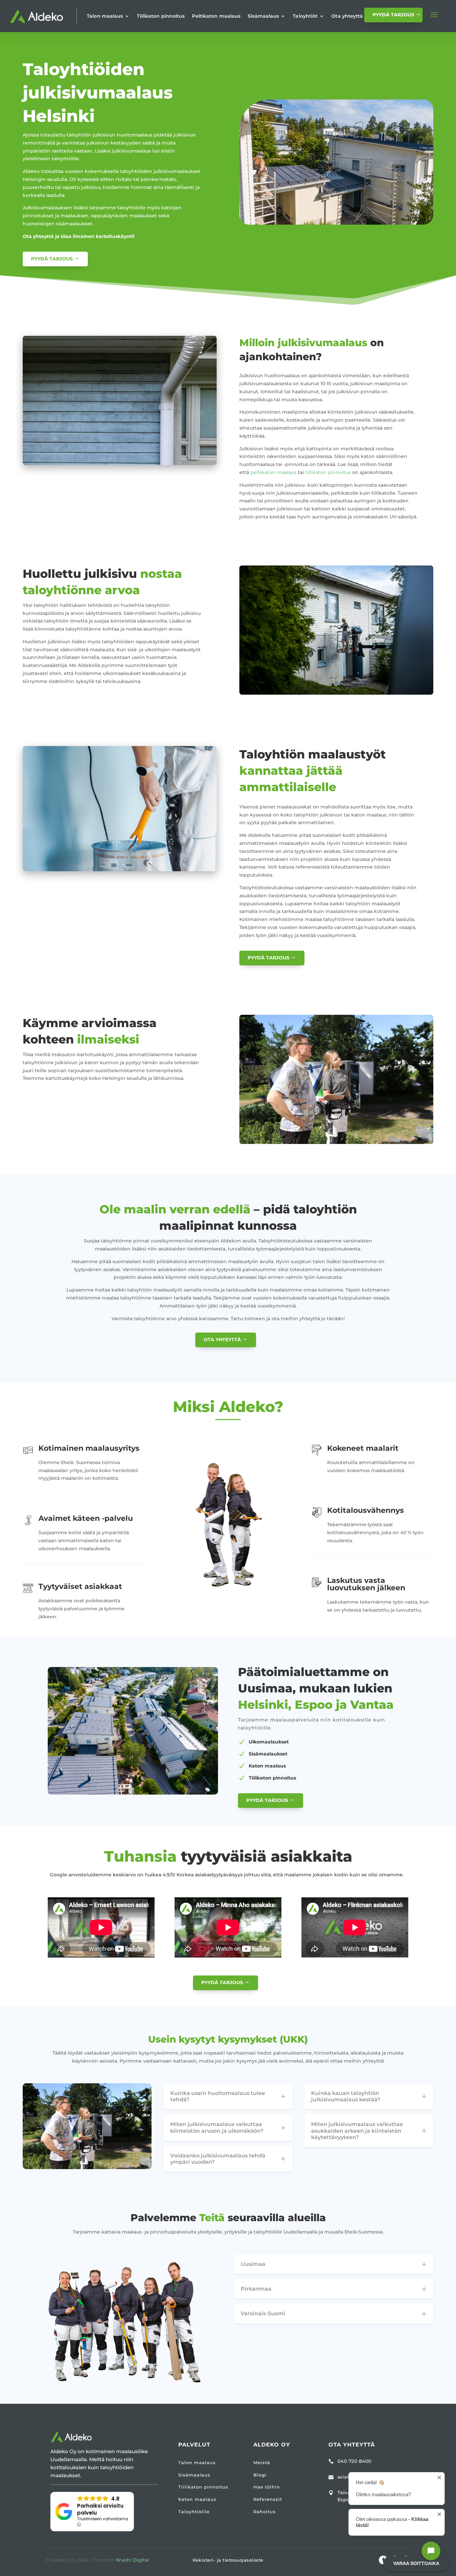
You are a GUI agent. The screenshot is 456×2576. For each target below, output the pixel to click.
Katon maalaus (197, 2499)
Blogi (260, 2475)
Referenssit (268, 2499)
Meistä (262, 2463)
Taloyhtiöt (305, 16)
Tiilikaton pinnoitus (161, 16)
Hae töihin (267, 2487)
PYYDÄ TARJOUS (393, 15)
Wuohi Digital (132, 2560)
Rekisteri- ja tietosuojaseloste (228, 2560)
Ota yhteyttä (347, 16)
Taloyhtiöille (194, 2512)
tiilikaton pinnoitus (328, 472)
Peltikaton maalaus (216, 16)
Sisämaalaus (263, 16)
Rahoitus (265, 2512)
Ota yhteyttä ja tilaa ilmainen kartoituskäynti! (79, 236)
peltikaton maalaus (273, 472)
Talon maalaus (105, 16)
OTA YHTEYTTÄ (222, 1340)
